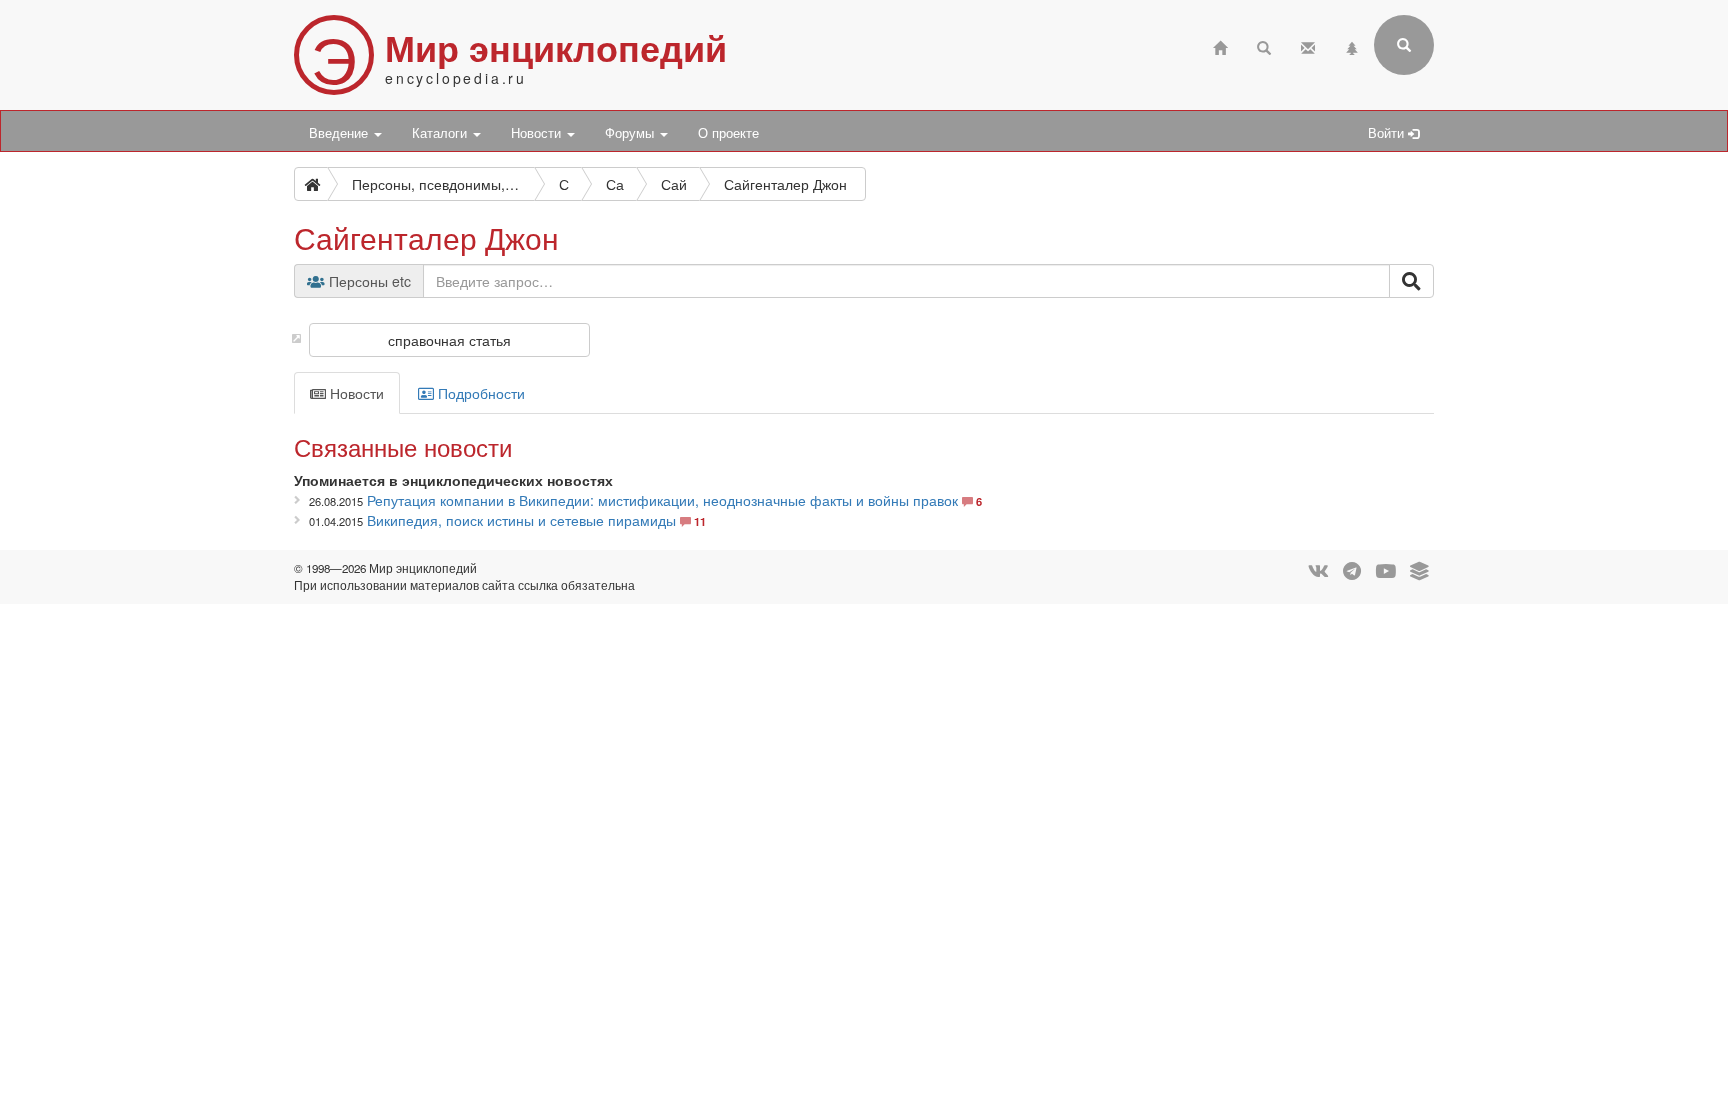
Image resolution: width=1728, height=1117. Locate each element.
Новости (538, 133)
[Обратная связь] (1308, 45)
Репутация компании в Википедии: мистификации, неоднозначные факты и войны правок (662, 500)
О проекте (728, 133)
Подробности (479, 393)
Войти (1388, 133)
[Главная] (1220, 45)
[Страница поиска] (1264, 45)
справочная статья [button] (449, 340)
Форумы (631, 133)
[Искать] (1411, 281)
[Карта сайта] (1352, 45)
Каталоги (441, 133)
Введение (340, 133)
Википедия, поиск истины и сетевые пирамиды (521, 520)
